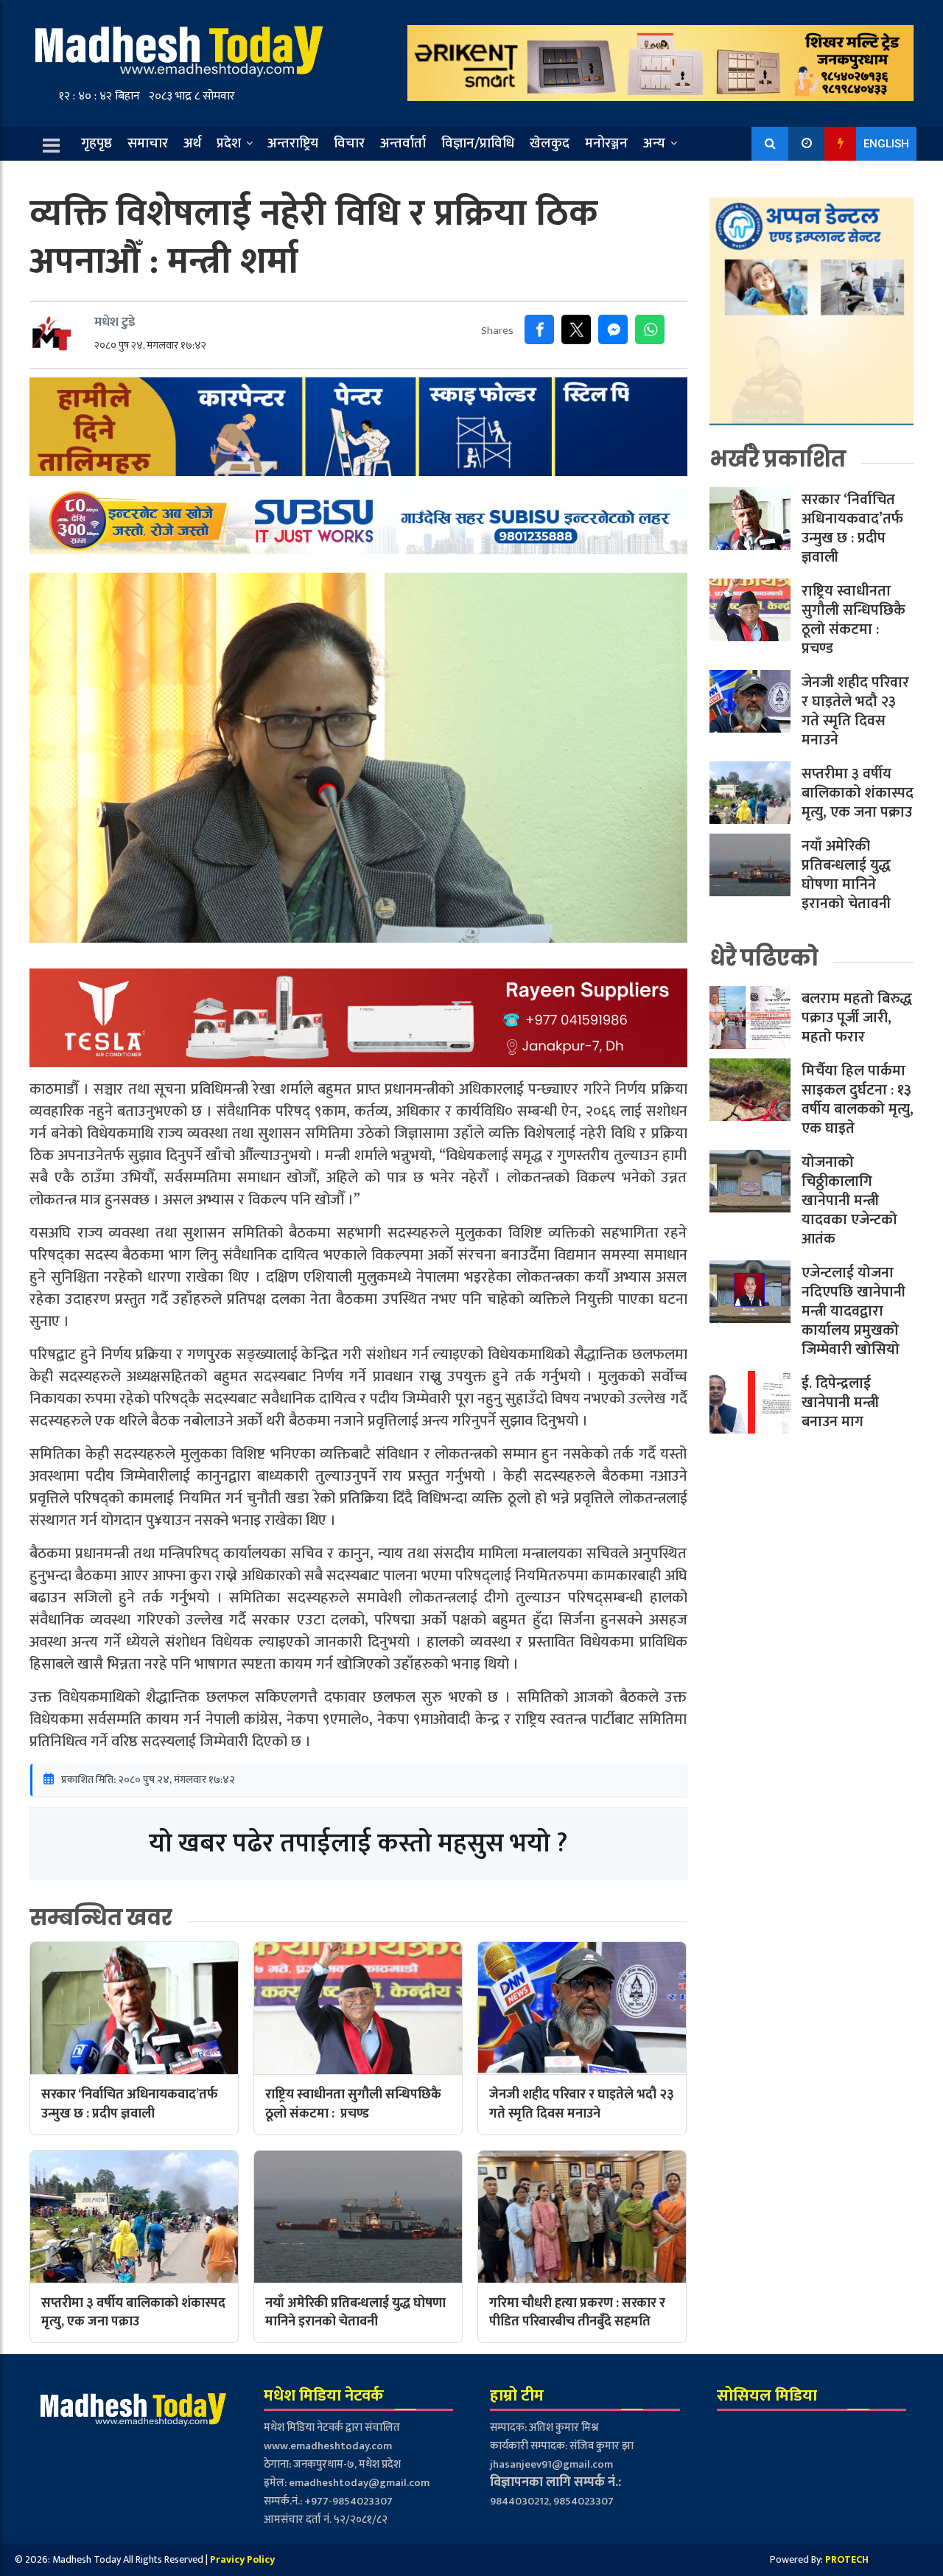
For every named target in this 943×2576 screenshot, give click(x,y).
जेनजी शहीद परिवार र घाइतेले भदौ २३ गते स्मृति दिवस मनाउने (855, 712)
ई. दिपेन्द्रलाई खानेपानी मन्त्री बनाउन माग (840, 1403)
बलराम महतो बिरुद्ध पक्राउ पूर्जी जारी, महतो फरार (857, 1019)
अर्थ (192, 143)
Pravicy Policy (242, 2559)
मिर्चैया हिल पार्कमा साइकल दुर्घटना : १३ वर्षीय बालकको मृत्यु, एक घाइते (858, 1100)
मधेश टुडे (115, 322)
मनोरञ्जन (606, 143)
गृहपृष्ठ (97, 143)
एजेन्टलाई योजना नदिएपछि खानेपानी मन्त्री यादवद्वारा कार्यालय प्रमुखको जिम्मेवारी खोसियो (853, 1312)
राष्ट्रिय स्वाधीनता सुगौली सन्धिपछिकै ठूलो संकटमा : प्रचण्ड (853, 621)
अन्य (654, 143)
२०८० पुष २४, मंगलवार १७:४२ (150, 345)
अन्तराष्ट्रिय (293, 143)
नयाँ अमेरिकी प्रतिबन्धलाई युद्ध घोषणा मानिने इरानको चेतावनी (846, 876)
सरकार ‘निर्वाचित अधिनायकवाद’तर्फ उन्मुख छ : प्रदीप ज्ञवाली (852, 529)
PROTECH (847, 2559)
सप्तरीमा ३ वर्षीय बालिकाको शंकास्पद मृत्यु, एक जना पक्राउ (858, 794)
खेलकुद (550, 143)
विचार (349, 143)
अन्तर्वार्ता (403, 143)
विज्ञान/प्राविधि (478, 143)
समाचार (148, 143)
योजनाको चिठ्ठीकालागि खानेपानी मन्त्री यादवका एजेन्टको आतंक (849, 1201)
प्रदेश (229, 143)
